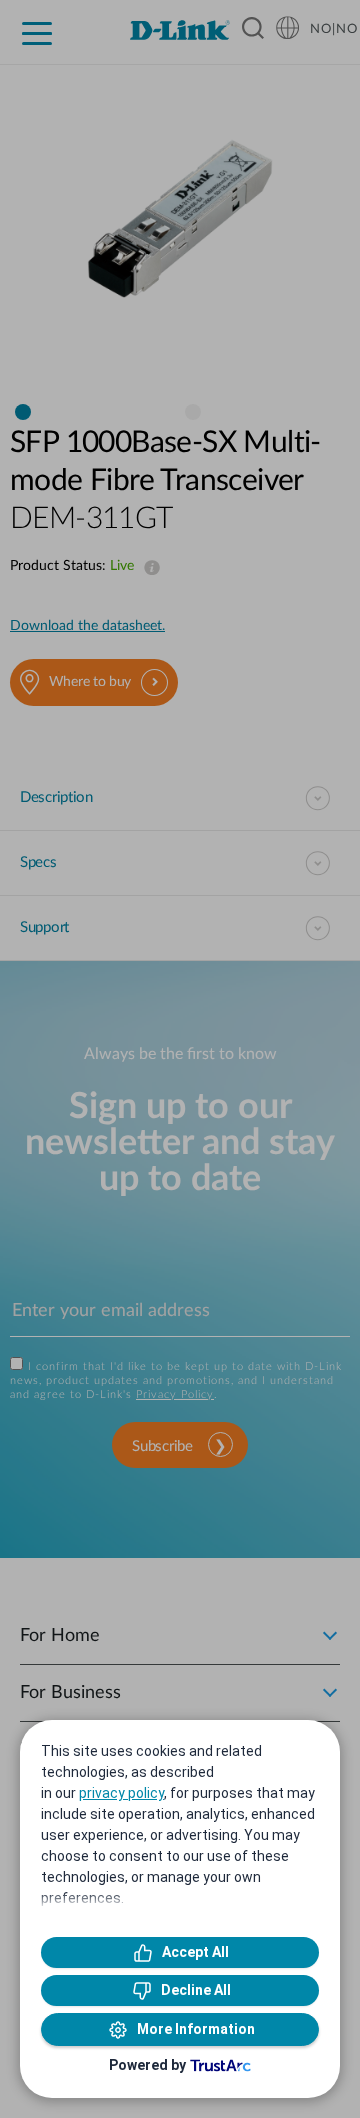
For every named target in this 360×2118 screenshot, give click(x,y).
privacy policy (121, 1793)
